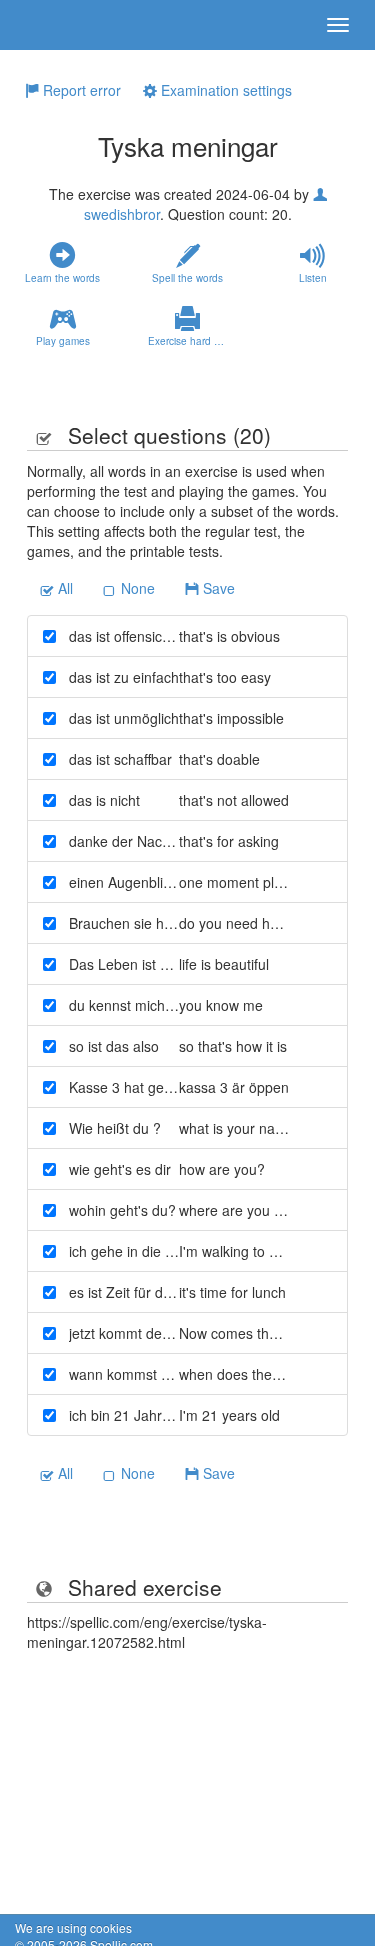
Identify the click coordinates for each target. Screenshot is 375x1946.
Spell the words (187, 278)
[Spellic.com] (50, 25)
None (136, 588)
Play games (63, 341)
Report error (80, 90)
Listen (313, 278)
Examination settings (224, 90)
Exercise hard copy (191, 341)
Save (217, 588)
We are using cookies (73, 1927)
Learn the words (62, 278)
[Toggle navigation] (338, 25)
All (63, 588)
